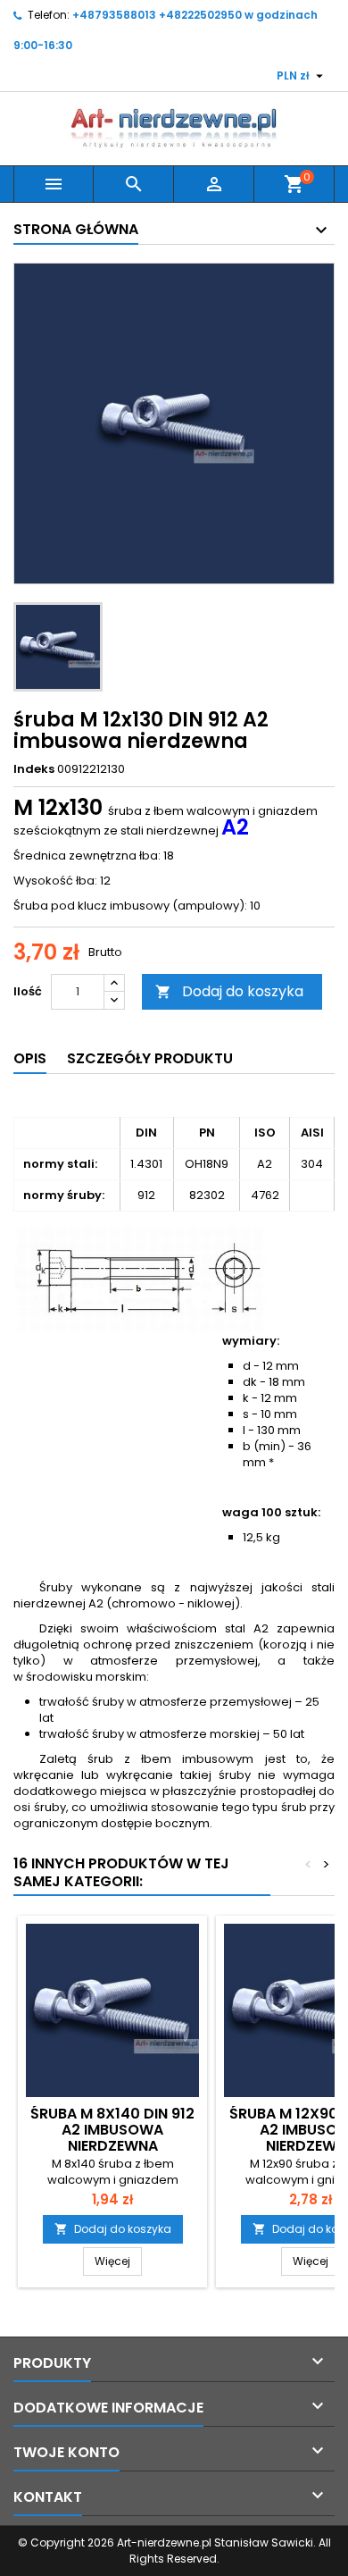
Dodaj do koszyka (229, 991)
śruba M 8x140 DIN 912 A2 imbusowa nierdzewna (112, 2130)
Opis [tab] (30, 1058)
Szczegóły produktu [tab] (150, 1058)
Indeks (34, 769)
